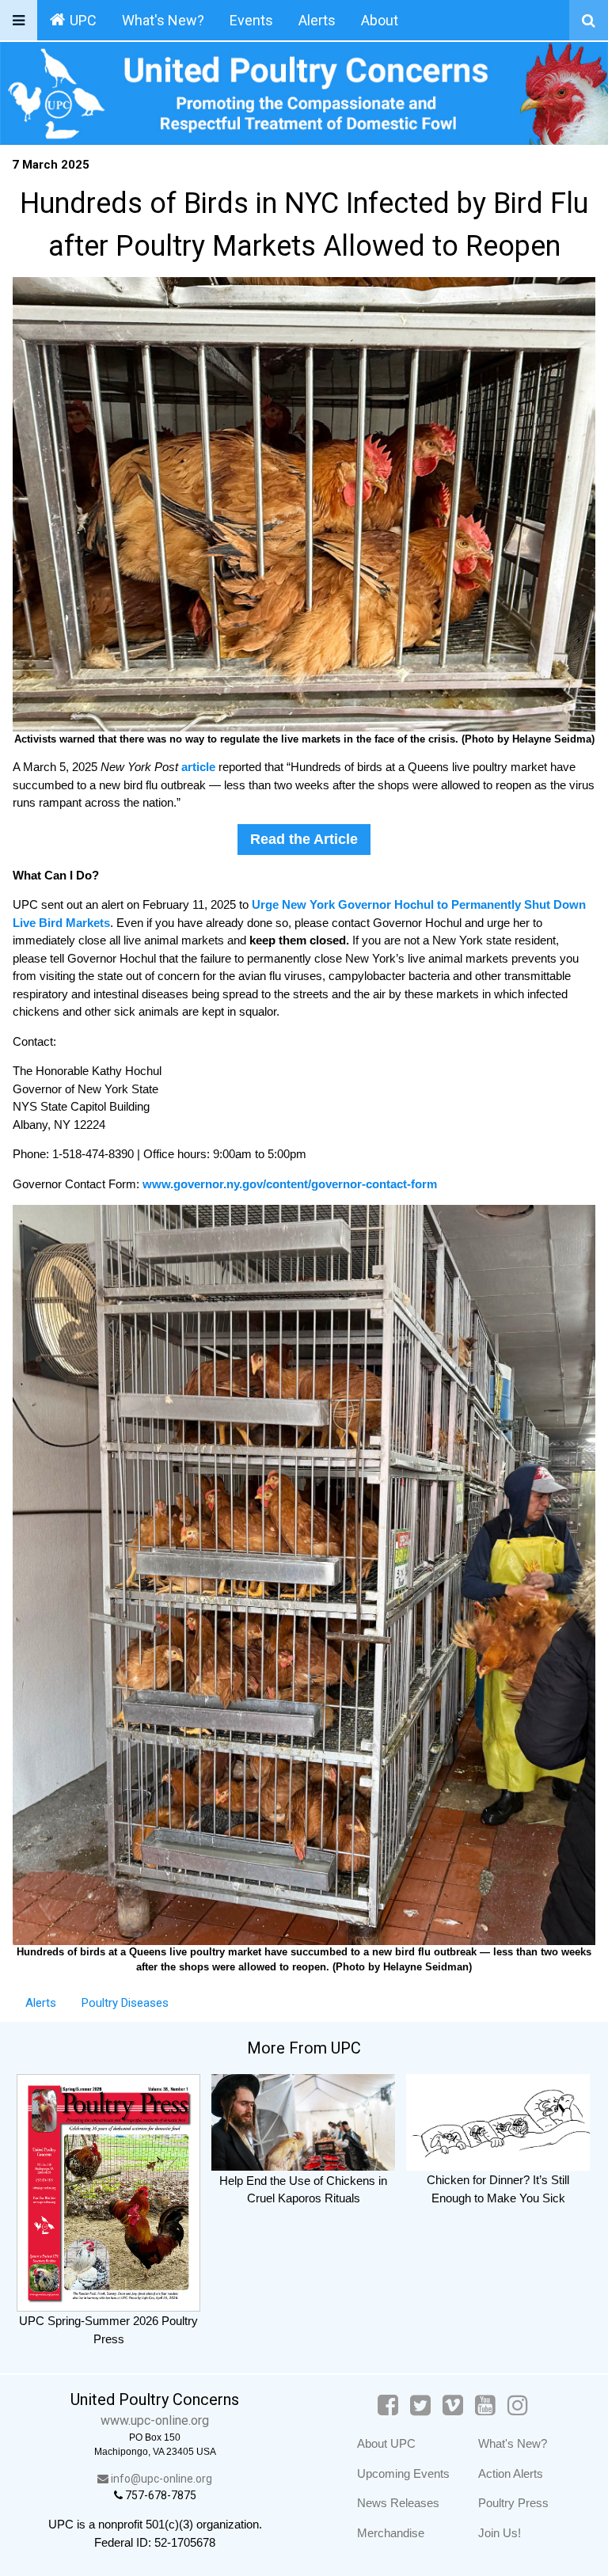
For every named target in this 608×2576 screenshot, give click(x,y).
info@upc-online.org (160, 2479)
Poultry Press (513, 2503)
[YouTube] (485, 2405)
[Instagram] (518, 2405)
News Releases (398, 2503)
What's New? (163, 20)
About (380, 20)
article (200, 767)
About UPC (386, 2443)
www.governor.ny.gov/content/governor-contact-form (290, 1184)
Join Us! (500, 2533)
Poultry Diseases (125, 2003)
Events (251, 20)
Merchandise (391, 2533)
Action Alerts (511, 2473)
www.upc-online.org (155, 2420)
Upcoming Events (403, 2473)
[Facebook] (388, 2405)
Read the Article (304, 839)
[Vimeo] (453, 2405)
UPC (83, 20)
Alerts (317, 20)
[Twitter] (420, 2405)
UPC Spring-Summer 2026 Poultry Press (108, 2330)
